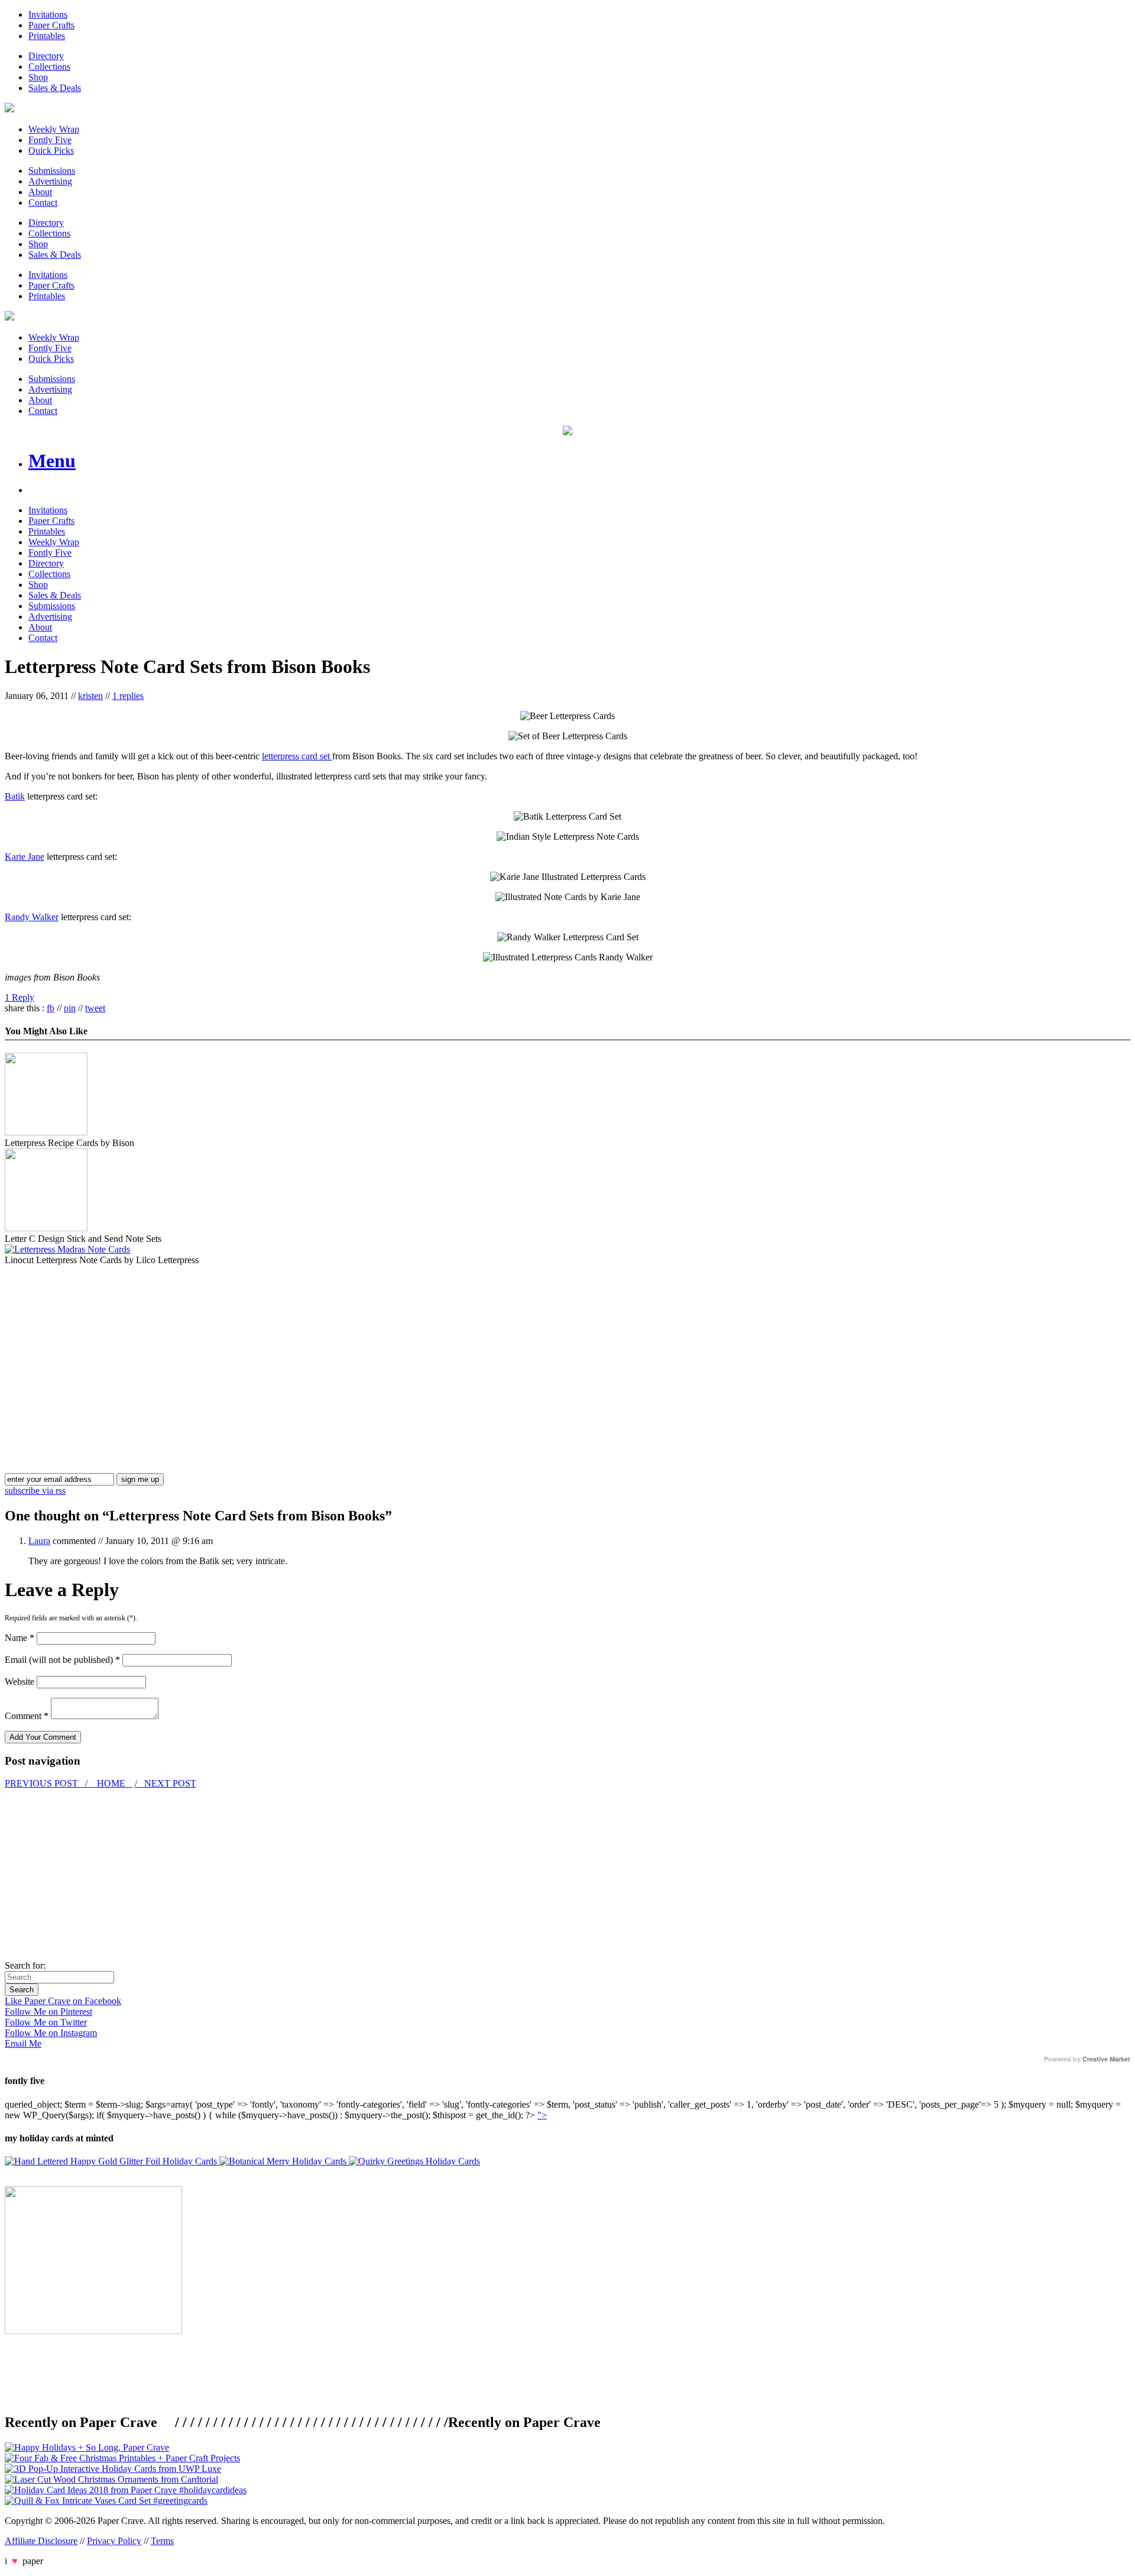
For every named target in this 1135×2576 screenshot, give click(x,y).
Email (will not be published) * (62, 1660)
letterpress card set (297, 756)
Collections (49, 67)
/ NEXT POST (166, 1783)
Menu (52, 461)
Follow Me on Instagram (51, 2033)
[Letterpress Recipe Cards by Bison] (46, 1132)
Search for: (25, 1965)
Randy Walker (32, 917)
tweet (95, 1008)
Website (20, 1682)
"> (542, 2115)
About (40, 192)
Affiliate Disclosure (41, 2541)
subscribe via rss (35, 1491)
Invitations (48, 14)
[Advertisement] (104, 1348)
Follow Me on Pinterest (48, 2012)
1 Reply (20, 997)
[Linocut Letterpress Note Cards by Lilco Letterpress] (67, 1249)
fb (51, 1008)
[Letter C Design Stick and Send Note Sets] (46, 1228)
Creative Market (1106, 2059)
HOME (111, 1783)
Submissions (52, 171)
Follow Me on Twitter (46, 2022)
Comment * (27, 1716)
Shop (38, 77)
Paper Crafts (51, 25)
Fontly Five (50, 140)
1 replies (128, 696)
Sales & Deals (55, 88)
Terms (162, 2541)
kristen (90, 696)
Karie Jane (25, 857)
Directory (46, 56)
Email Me (23, 2043)
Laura (39, 1541)
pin (70, 1008)
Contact (43, 203)
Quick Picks (51, 151)
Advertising (50, 181)
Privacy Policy (114, 2541)
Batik (15, 796)
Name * (20, 1638)
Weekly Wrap (54, 129)
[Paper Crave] (9, 109)
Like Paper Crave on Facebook (63, 2001)
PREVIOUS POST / (47, 1783)
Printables (47, 36)
